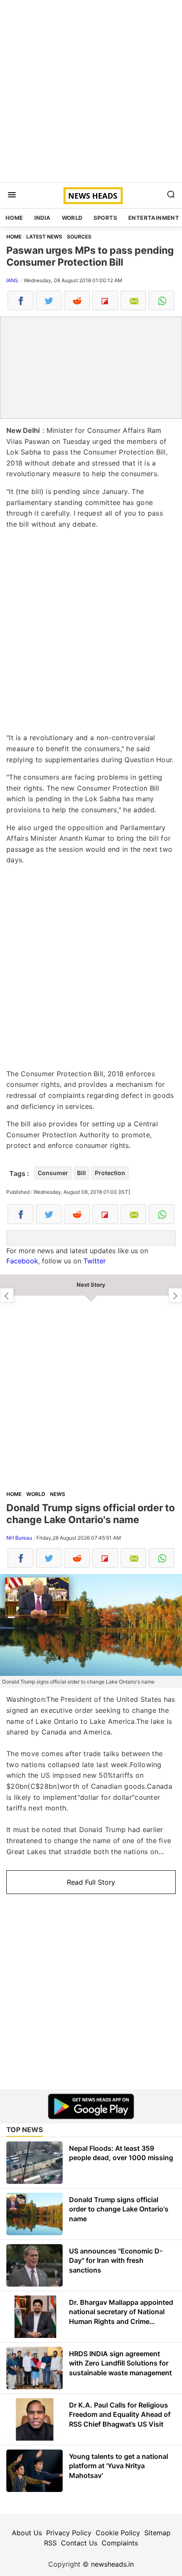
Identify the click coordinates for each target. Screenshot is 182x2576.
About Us (27, 2533)
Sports (105, 218)
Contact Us (79, 2543)
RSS (50, 2543)
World (72, 218)
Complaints (120, 2543)
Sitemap (157, 2533)
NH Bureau (19, 1538)
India (43, 218)
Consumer (53, 1173)
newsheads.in (112, 2564)
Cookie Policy (118, 2533)
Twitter (95, 1261)
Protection (110, 1173)
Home (14, 218)
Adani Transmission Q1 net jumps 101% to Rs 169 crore (7, 1295)
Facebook (22, 1261)
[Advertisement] (91, 91)
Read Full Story (91, 1882)
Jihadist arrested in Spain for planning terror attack (175, 1295)
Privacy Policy (69, 2533)
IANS (12, 280)
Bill (81, 1173)
